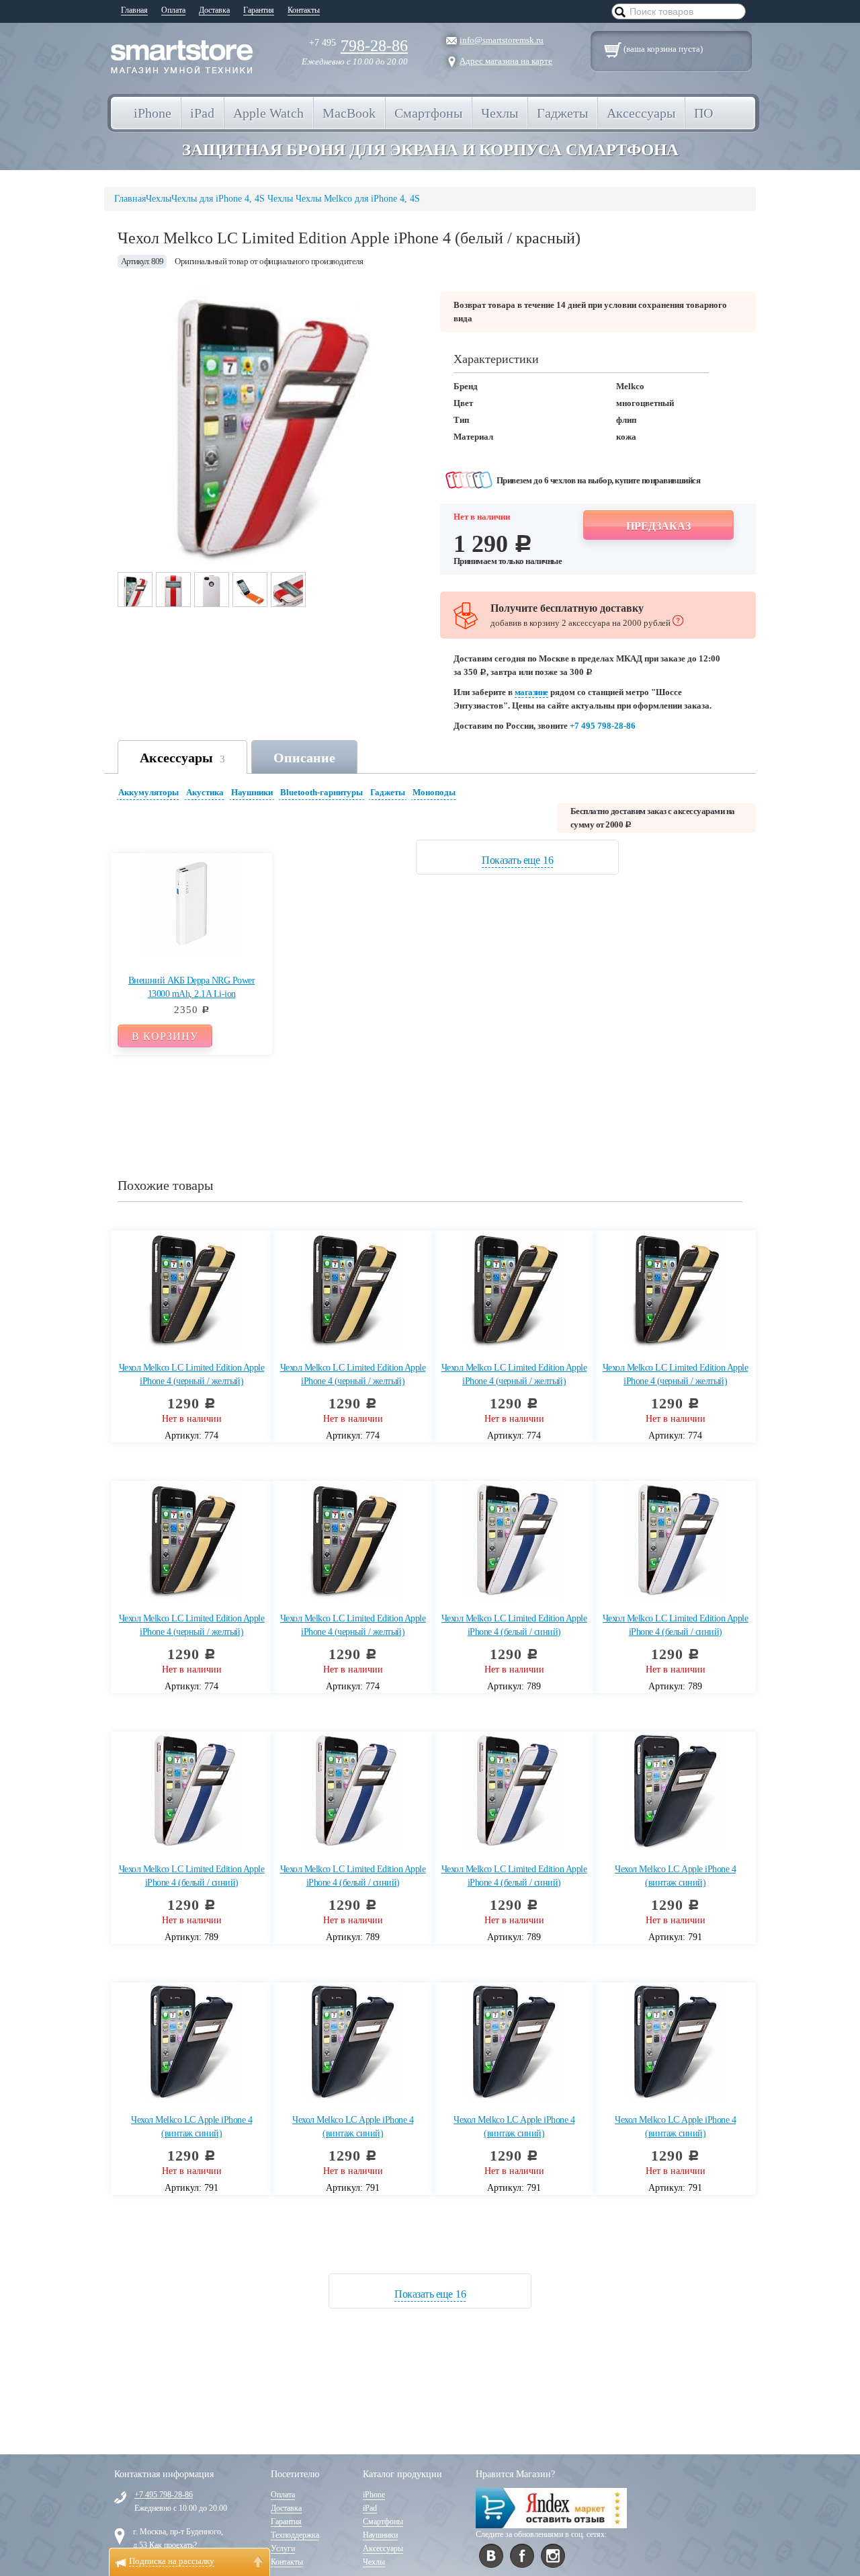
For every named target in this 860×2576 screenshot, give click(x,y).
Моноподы (434, 792)
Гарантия (259, 10)
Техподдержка (295, 2535)
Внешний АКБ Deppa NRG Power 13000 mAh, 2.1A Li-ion (192, 987)
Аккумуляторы (148, 792)
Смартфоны (383, 2522)
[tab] (150, 794)
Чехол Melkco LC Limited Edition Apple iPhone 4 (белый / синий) (514, 1625)
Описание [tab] (304, 758)
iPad (370, 2508)
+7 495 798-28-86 (603, 726)
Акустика (205, 792)
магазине (531, 692)
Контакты (304, 10)
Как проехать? (173, 2545)
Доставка (214, 10)
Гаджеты (388, 792)
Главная (134, 10)
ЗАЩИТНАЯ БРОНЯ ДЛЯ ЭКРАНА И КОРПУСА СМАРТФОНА (430, 150)
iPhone (374, 2495)
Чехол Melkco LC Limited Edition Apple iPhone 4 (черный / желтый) (192, 1374)
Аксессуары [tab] (182, 758)
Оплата (173, 10)
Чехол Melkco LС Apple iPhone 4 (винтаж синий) (675, 1876)
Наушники (252, 792)
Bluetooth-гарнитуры (321, 792)
